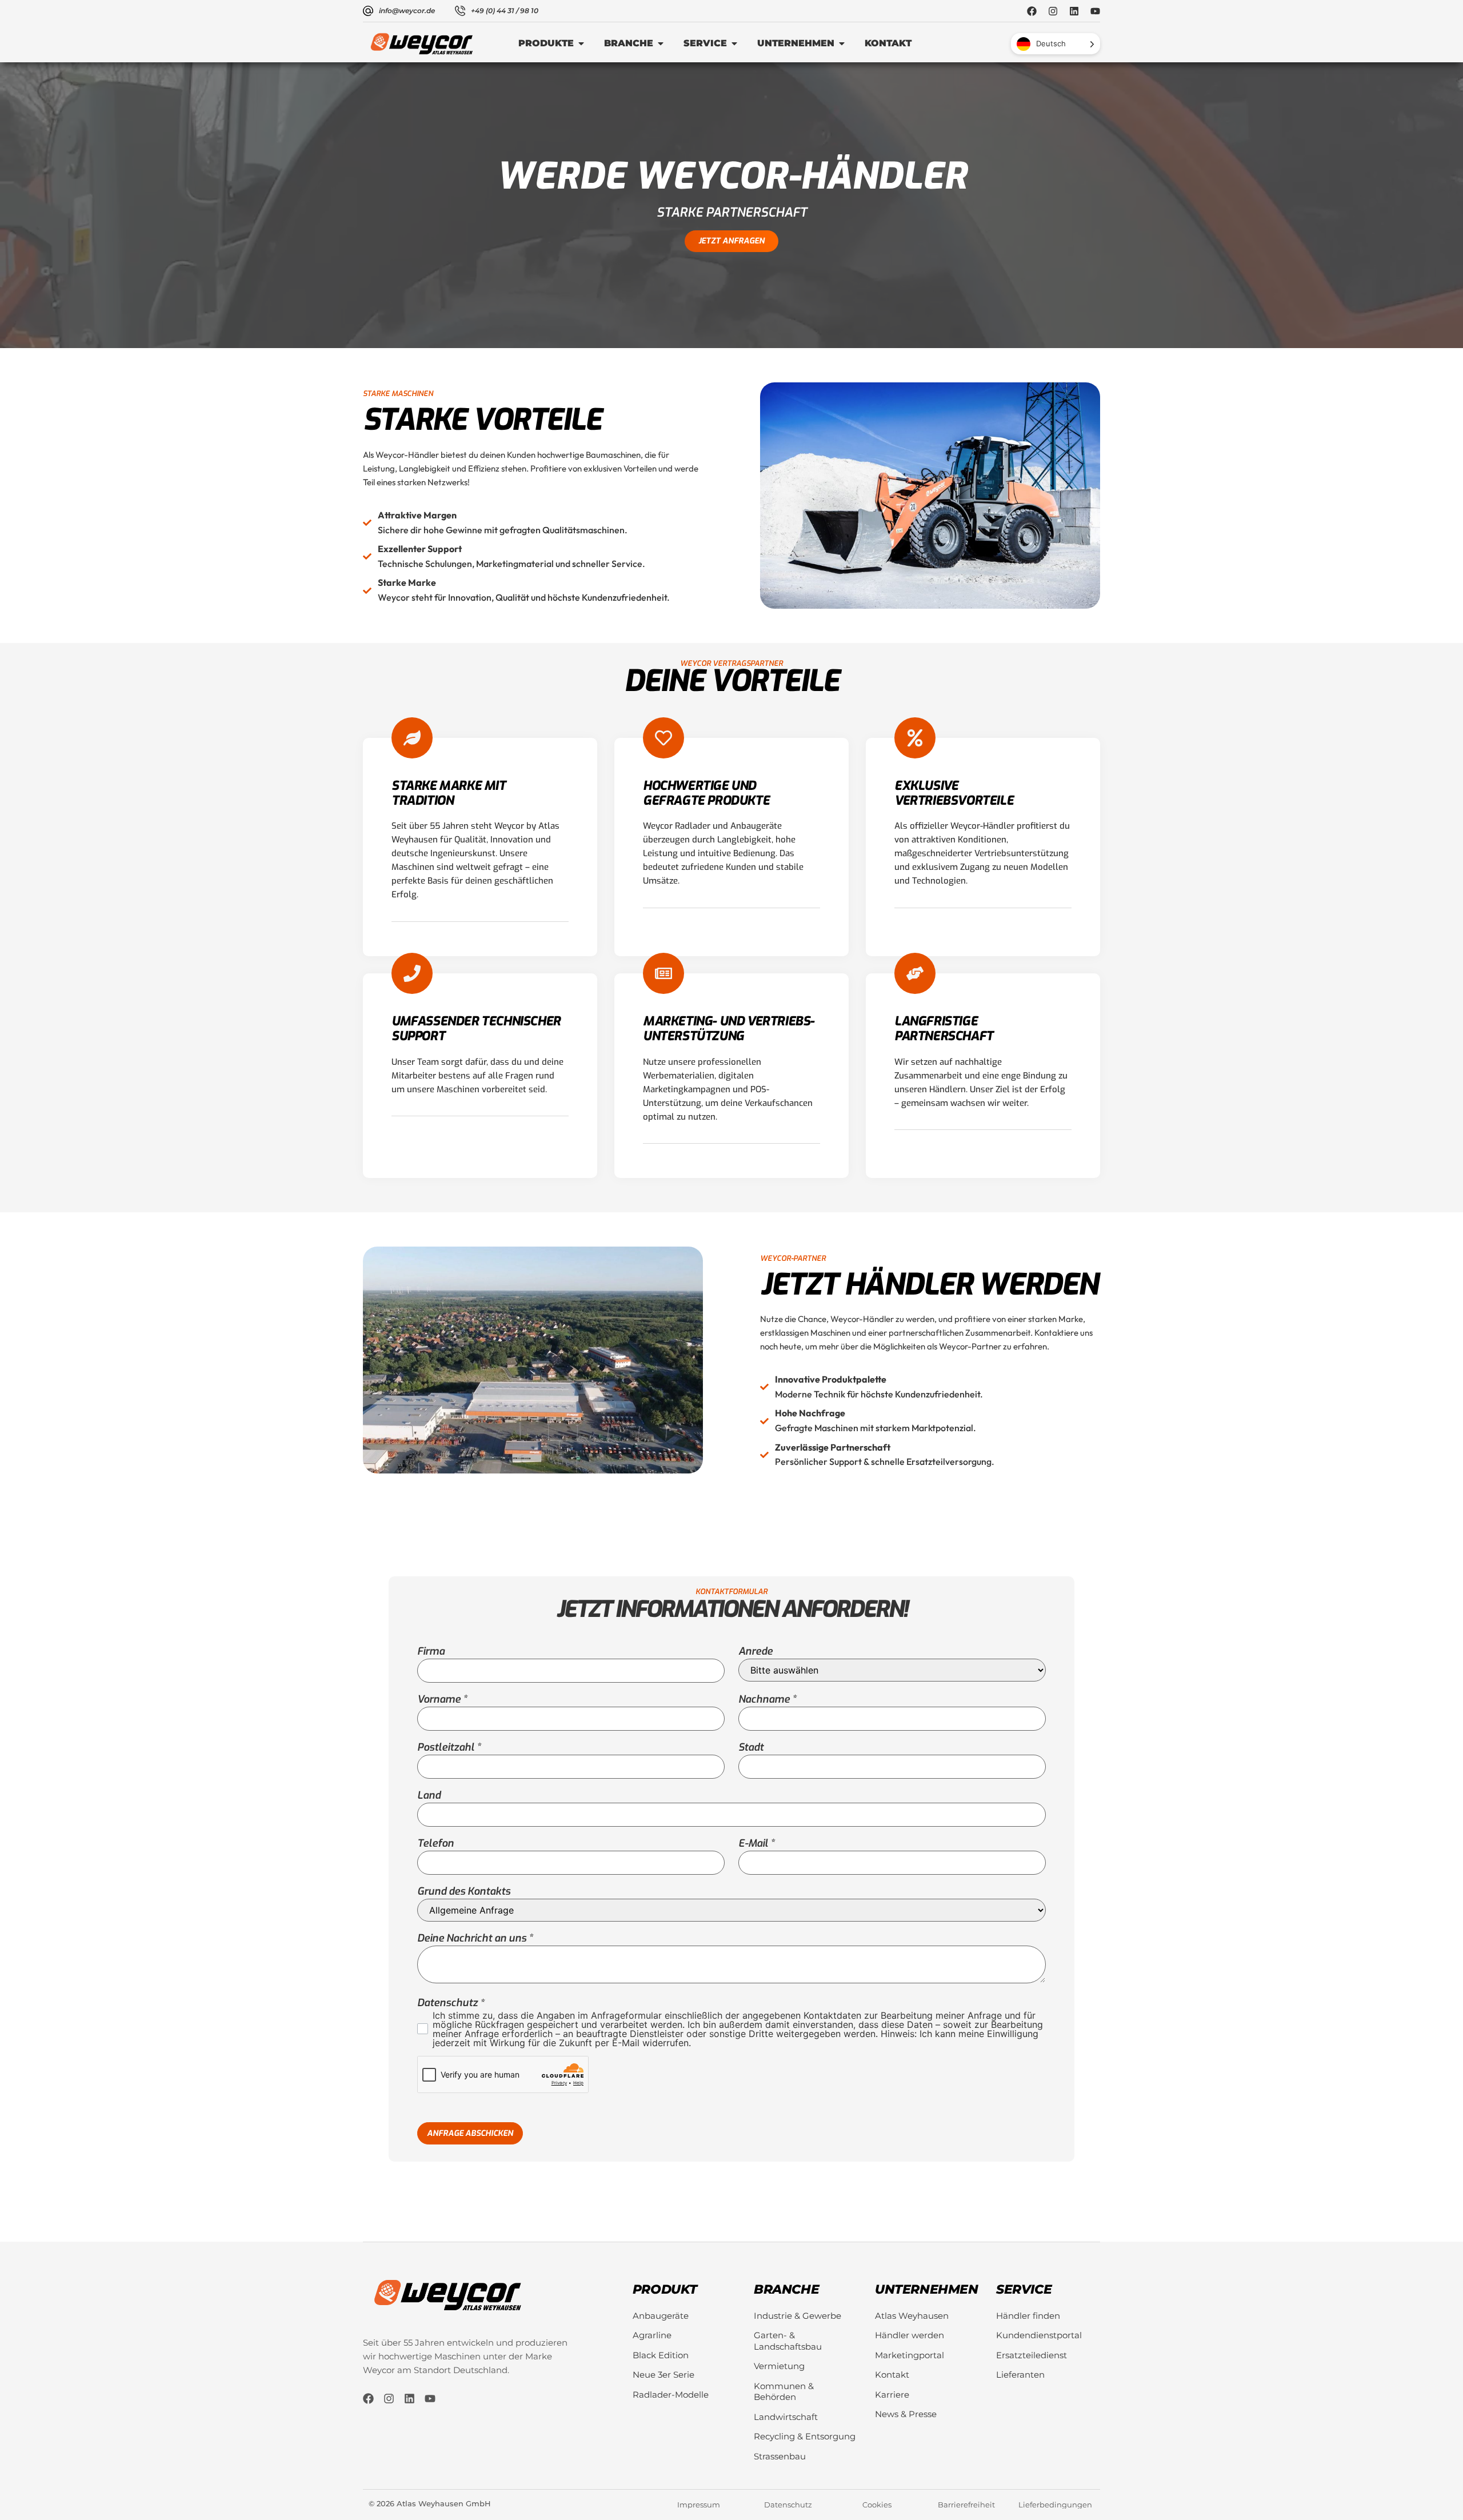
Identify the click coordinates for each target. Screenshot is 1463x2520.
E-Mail (753, 1843)
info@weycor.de (407, 11)
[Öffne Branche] (661, 43)
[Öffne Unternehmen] (842, 43)
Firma (431, 1651)
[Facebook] (1032, 11)
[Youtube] (1095, 11)
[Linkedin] (1074, 11)
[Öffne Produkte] (581, 43)
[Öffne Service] (734, 43)
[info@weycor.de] (368, 11)
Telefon (435, 1843)
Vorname (439, 1699)
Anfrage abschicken (470, 2133)
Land (429, 1795)
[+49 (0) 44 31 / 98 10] (460, 11)
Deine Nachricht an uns (472, 1938)
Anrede (756, 1651)
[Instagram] (1053, 11)
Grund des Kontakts (464, 1891)
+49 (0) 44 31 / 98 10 (505, 11)
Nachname (764, 1699)
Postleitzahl (446, 1747)
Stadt (751, 1747)
